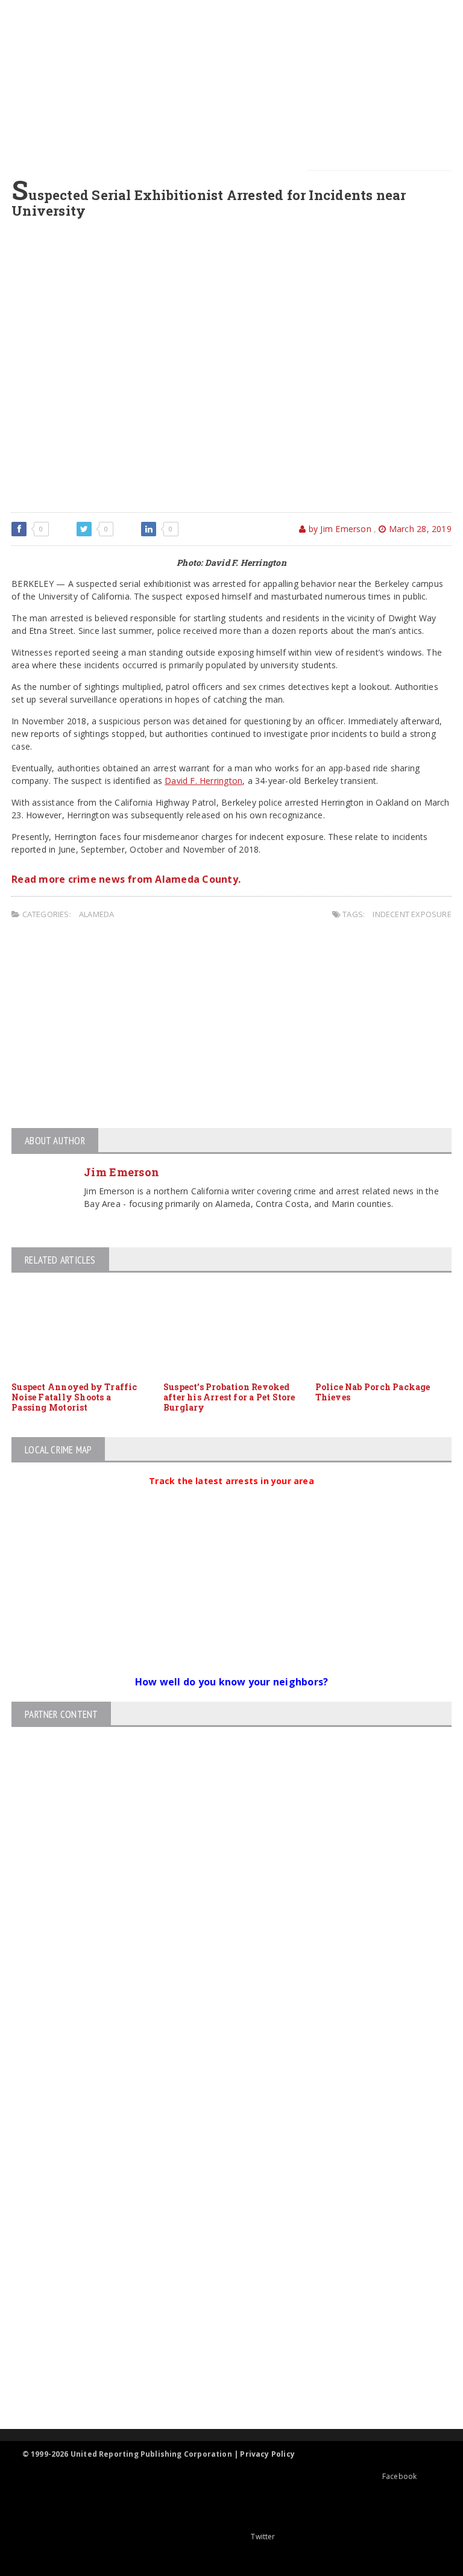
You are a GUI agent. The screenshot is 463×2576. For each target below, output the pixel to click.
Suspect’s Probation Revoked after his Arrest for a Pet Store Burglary (229, 1397)
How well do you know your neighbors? (232, 1682)
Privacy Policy (267, 2454)
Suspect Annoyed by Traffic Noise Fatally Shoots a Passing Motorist (74, 1397)
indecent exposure (412, 914)
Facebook (399, 2476)
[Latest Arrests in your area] (231, 1496)
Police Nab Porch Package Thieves (373, 1392)
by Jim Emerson (339, 529)
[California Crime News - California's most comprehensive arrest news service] (221, 2291)
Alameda (96, 914)
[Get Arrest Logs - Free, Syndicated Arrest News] (221, 2252)
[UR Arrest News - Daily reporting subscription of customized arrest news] (221, 2330)
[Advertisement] (235, 84)
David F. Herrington (203, 781)
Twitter (263, 2537)
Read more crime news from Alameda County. (126, 879)
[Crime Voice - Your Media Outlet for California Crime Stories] (221, 2382)
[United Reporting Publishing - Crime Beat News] (221, 2150)
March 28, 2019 (419, 529)
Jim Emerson (121, 1172)
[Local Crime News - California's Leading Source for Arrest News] (221, 2201)
